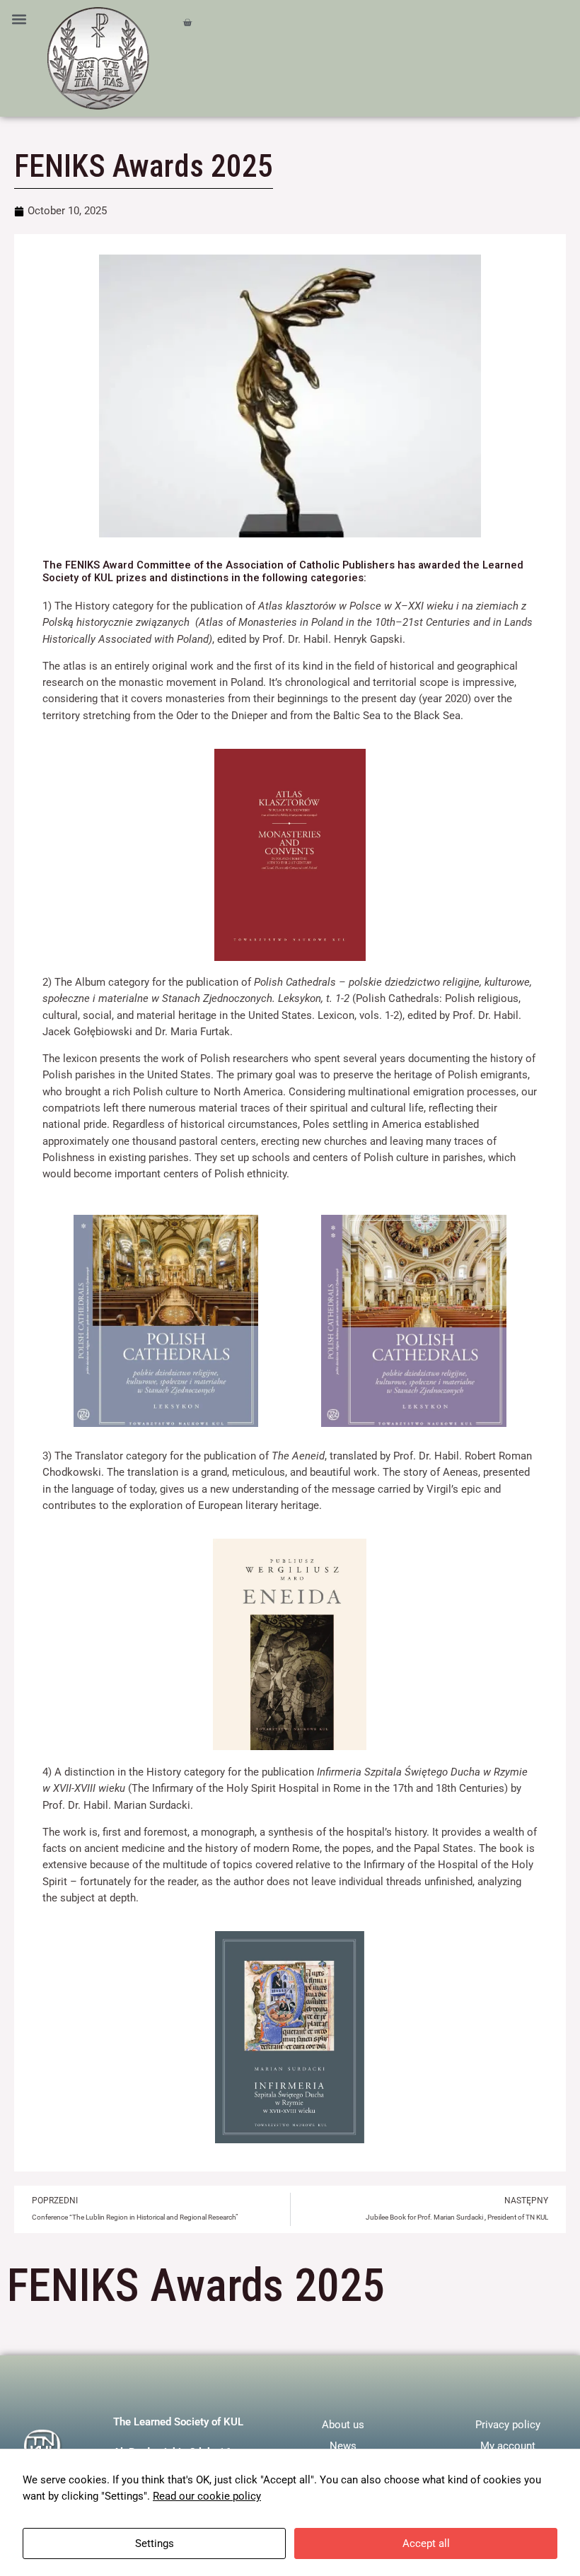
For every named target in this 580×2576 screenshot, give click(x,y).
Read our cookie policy (207, 2496)
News (343, 2446)
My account (508, 2446)
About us (343, 2425)
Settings (155, 2543)
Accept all (426, 2543)
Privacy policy (508, 2425)
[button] (19, 19)
